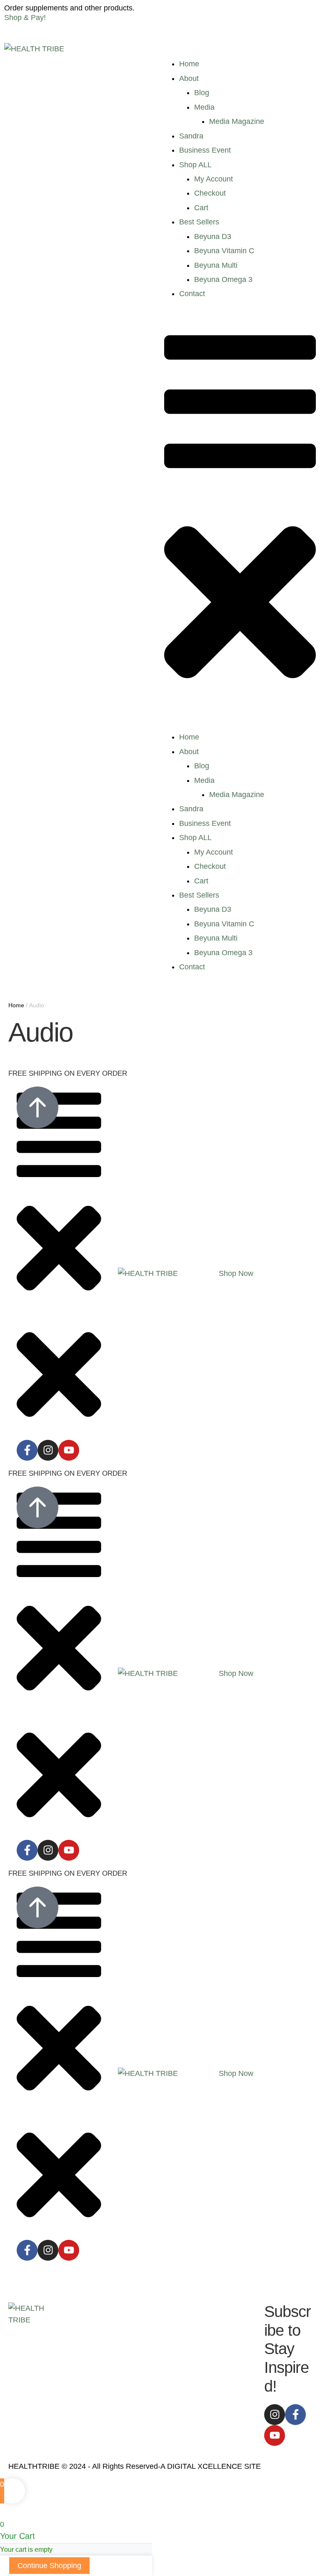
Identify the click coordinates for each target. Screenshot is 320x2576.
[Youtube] (69, 1450)
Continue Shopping (49, 2566)
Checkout (210, 193)
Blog (202, 93)
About (189, 78)
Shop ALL (195, 165)
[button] (236, 1273)
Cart (201, 208)
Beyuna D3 (213, 236)
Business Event (205, 150)
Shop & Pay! (25, 18)
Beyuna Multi (216, 265)
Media (204, 107)
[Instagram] (48, 1450)
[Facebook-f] (27, 1450)
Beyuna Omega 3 (223, 279)
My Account (214, 179)
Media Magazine (237, 121)
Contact (192, 294)
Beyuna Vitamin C (224, 251)
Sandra (191, 136)
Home (189, 64)
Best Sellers (199, 222)
